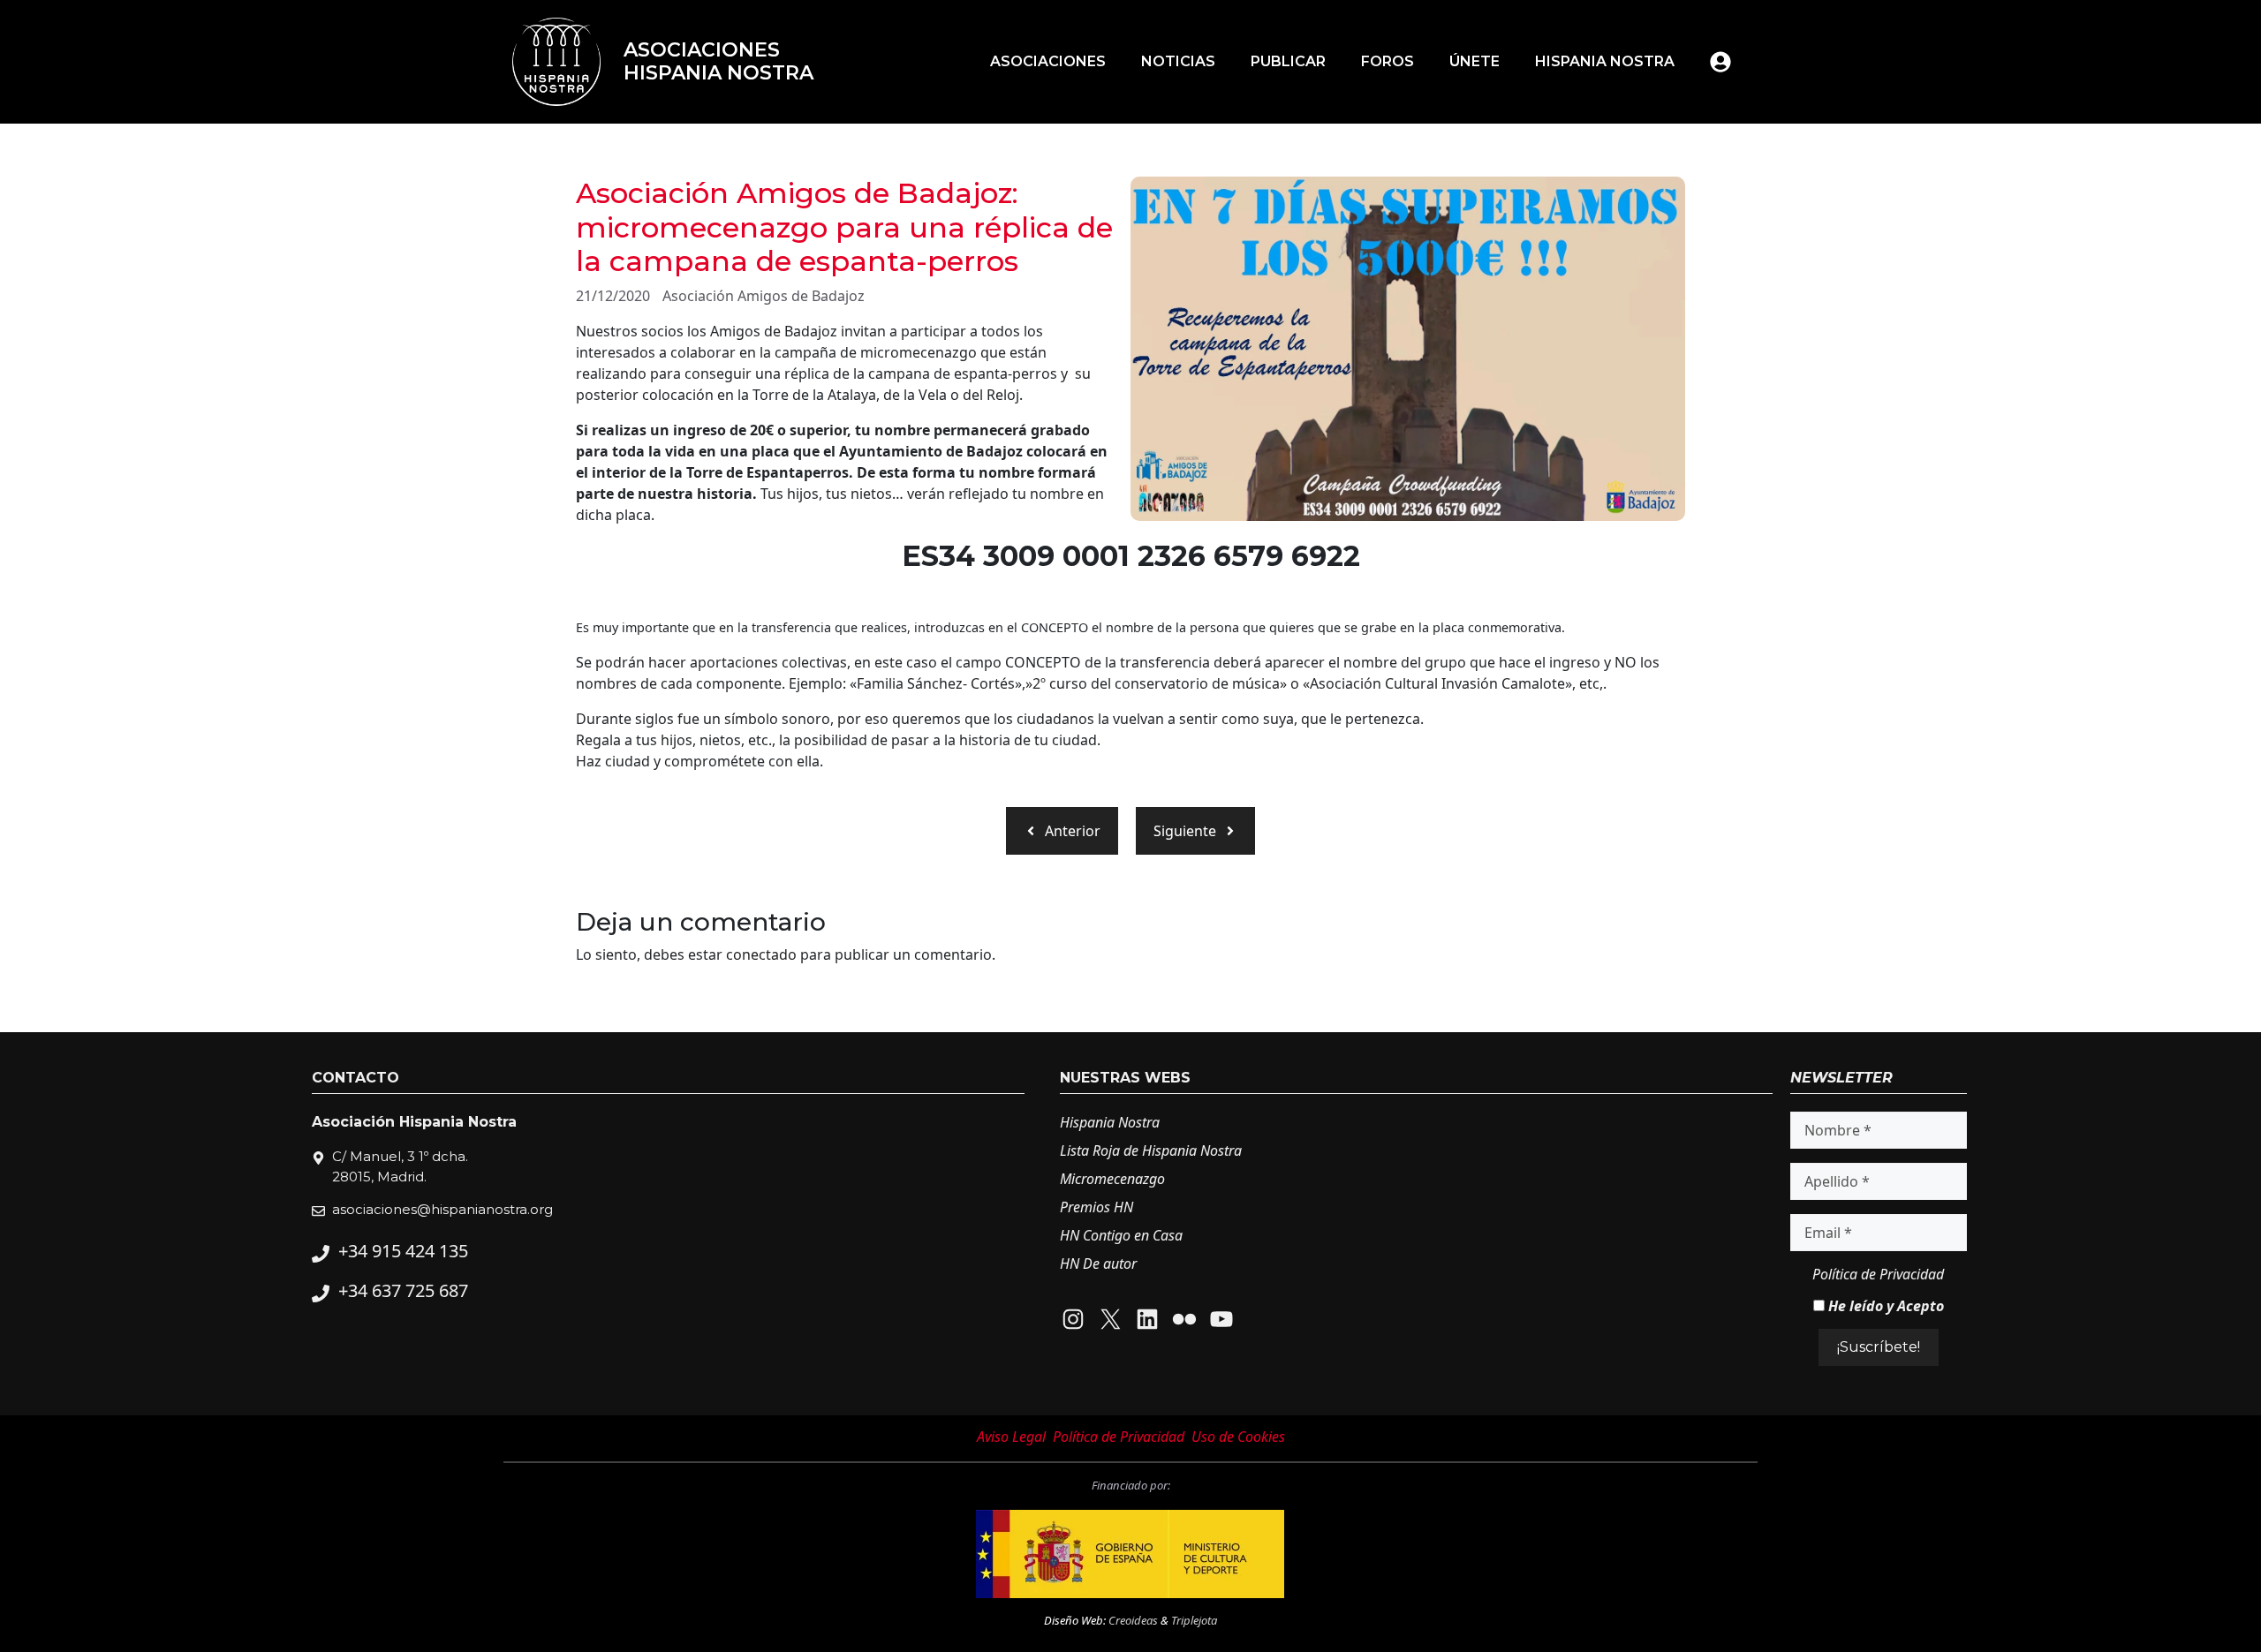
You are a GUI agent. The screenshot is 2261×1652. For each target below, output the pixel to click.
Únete (1475, 61)
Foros (1388, 61)
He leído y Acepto (1884, 1306)
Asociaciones (1048, 61)
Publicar (1288, 61)
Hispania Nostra (1605, 61)
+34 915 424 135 (403, 1251)
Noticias (1178, 61)
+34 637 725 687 (403, 1290)
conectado (761, 954)
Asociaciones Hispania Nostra (718, 61)
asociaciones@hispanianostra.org (442, 1209)
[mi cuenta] (1720, 62)
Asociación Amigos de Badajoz (764, 296)
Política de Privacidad (1878, 1274)
